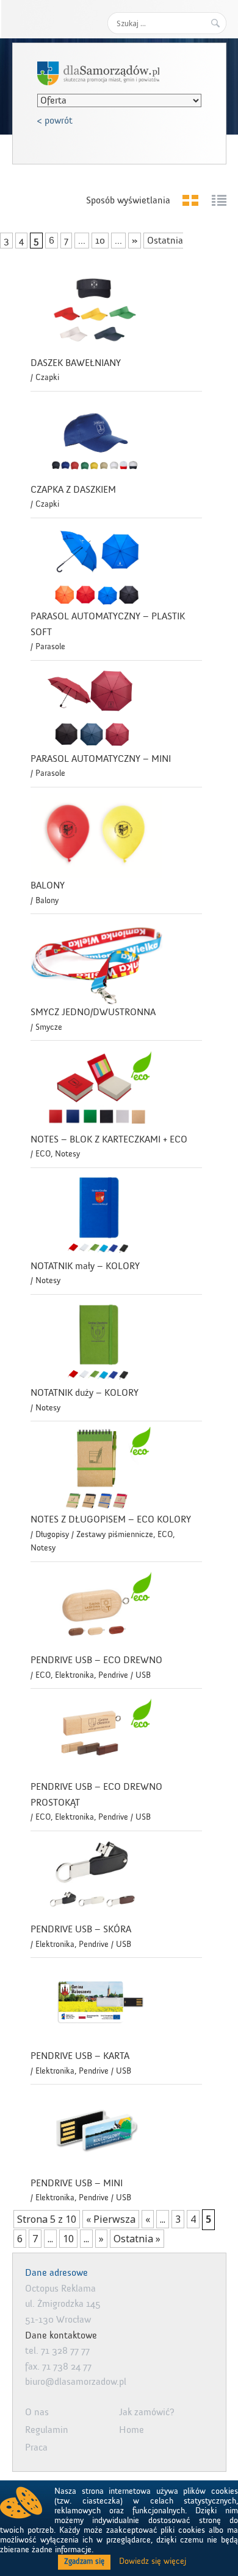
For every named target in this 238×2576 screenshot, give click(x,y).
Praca (36, 2448)
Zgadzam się (84, 2561)
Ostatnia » (137, 2239)
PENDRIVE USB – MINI (77, 2183)
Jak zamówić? (147, 2412)
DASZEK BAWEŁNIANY (76, 363)
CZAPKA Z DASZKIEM (73, 490)
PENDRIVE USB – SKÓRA (81, 1929)
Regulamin (47, 2430)
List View (218, 200)
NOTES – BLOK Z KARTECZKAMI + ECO (109, 1139)
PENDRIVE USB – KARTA (80, 2056)
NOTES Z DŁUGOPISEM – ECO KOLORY (111, 1519)
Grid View (190, 200)
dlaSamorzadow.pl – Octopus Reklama (98, 73)
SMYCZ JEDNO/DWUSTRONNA (93, 1012)
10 (100, 241)
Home (132, 2430)
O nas (37, 2412)
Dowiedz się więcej (153, 2561)
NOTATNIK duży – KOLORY (85, 1393)
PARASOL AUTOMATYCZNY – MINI (101, 759)
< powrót (55, 121)
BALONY (48, 885)
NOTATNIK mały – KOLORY (85, 1266)
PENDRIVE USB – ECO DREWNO (96, 1660)
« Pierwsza (111, 2219)
